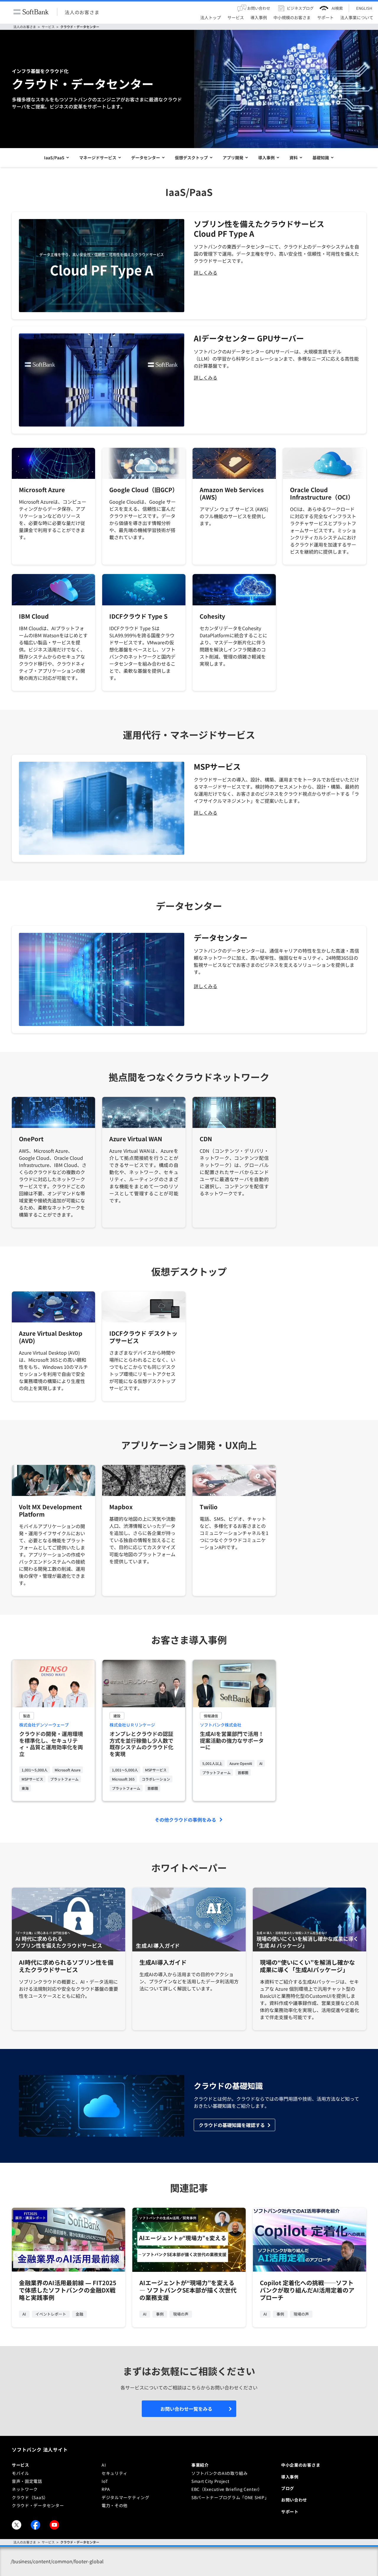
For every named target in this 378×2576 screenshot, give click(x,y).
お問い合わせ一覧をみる (186, 2409)
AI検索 (337, 8)
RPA (106, 2489)
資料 (294, 158)
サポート (290, 2512)
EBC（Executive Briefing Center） (227, 2489)
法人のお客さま (82, 12)
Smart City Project (210, 2481)
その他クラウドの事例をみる (185, 1820)
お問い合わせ (294, 2500)
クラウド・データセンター (80, 27)
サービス (48, 27)
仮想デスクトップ (191, 158)
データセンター (146, 158)
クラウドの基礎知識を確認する (232, 2125)
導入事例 (266, 158)
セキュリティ (115, 2473)
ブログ (288, 2488)
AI (104, 2465)
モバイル (21, 2473)
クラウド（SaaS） (30, 2497)
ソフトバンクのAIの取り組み (220, 2473)
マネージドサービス (98, 158)
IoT (105, 2481)
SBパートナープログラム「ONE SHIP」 (230, 2497)
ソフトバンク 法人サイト (40, 2449)
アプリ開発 (233, 158)
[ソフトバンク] (31, 12)
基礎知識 (321, 158)
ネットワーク (25, 2489)
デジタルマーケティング (126, 2497)
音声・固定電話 (27, 2481)
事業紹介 (200, 2465)
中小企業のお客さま (301, 2465)
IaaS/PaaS (54, 158)
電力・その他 (115, 2505)
